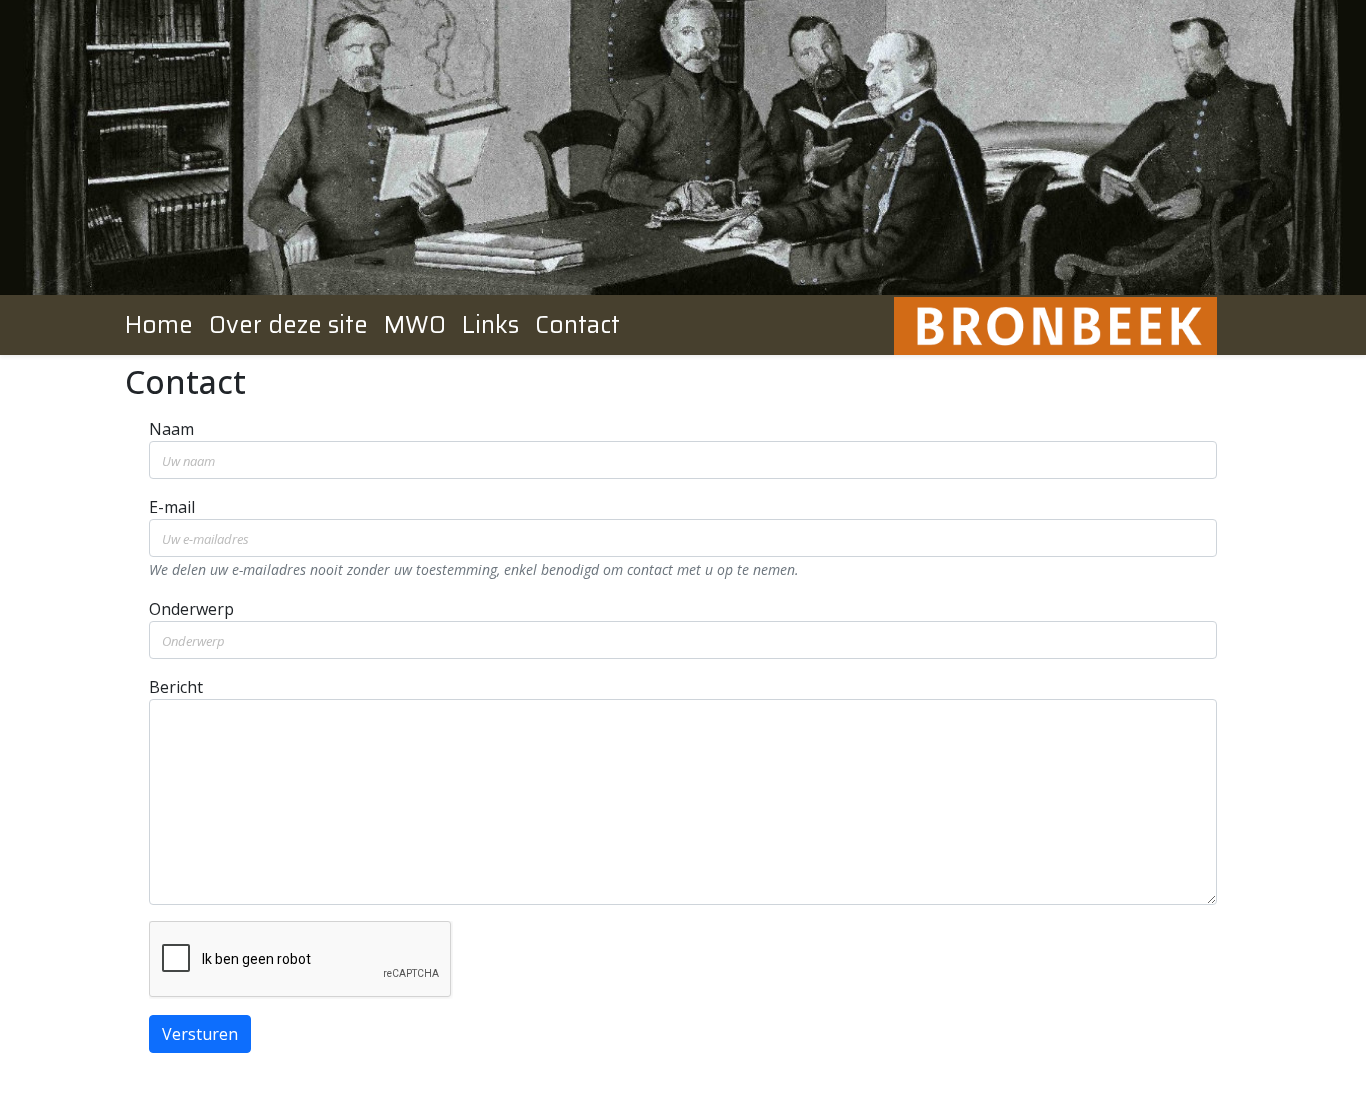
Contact (577, 325)
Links (490, 325)
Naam (171, 429)
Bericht (176, 687)
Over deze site (288, 325)
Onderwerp (191, 609)
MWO (415, 325)
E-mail (172, 507)
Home (159, 325)
